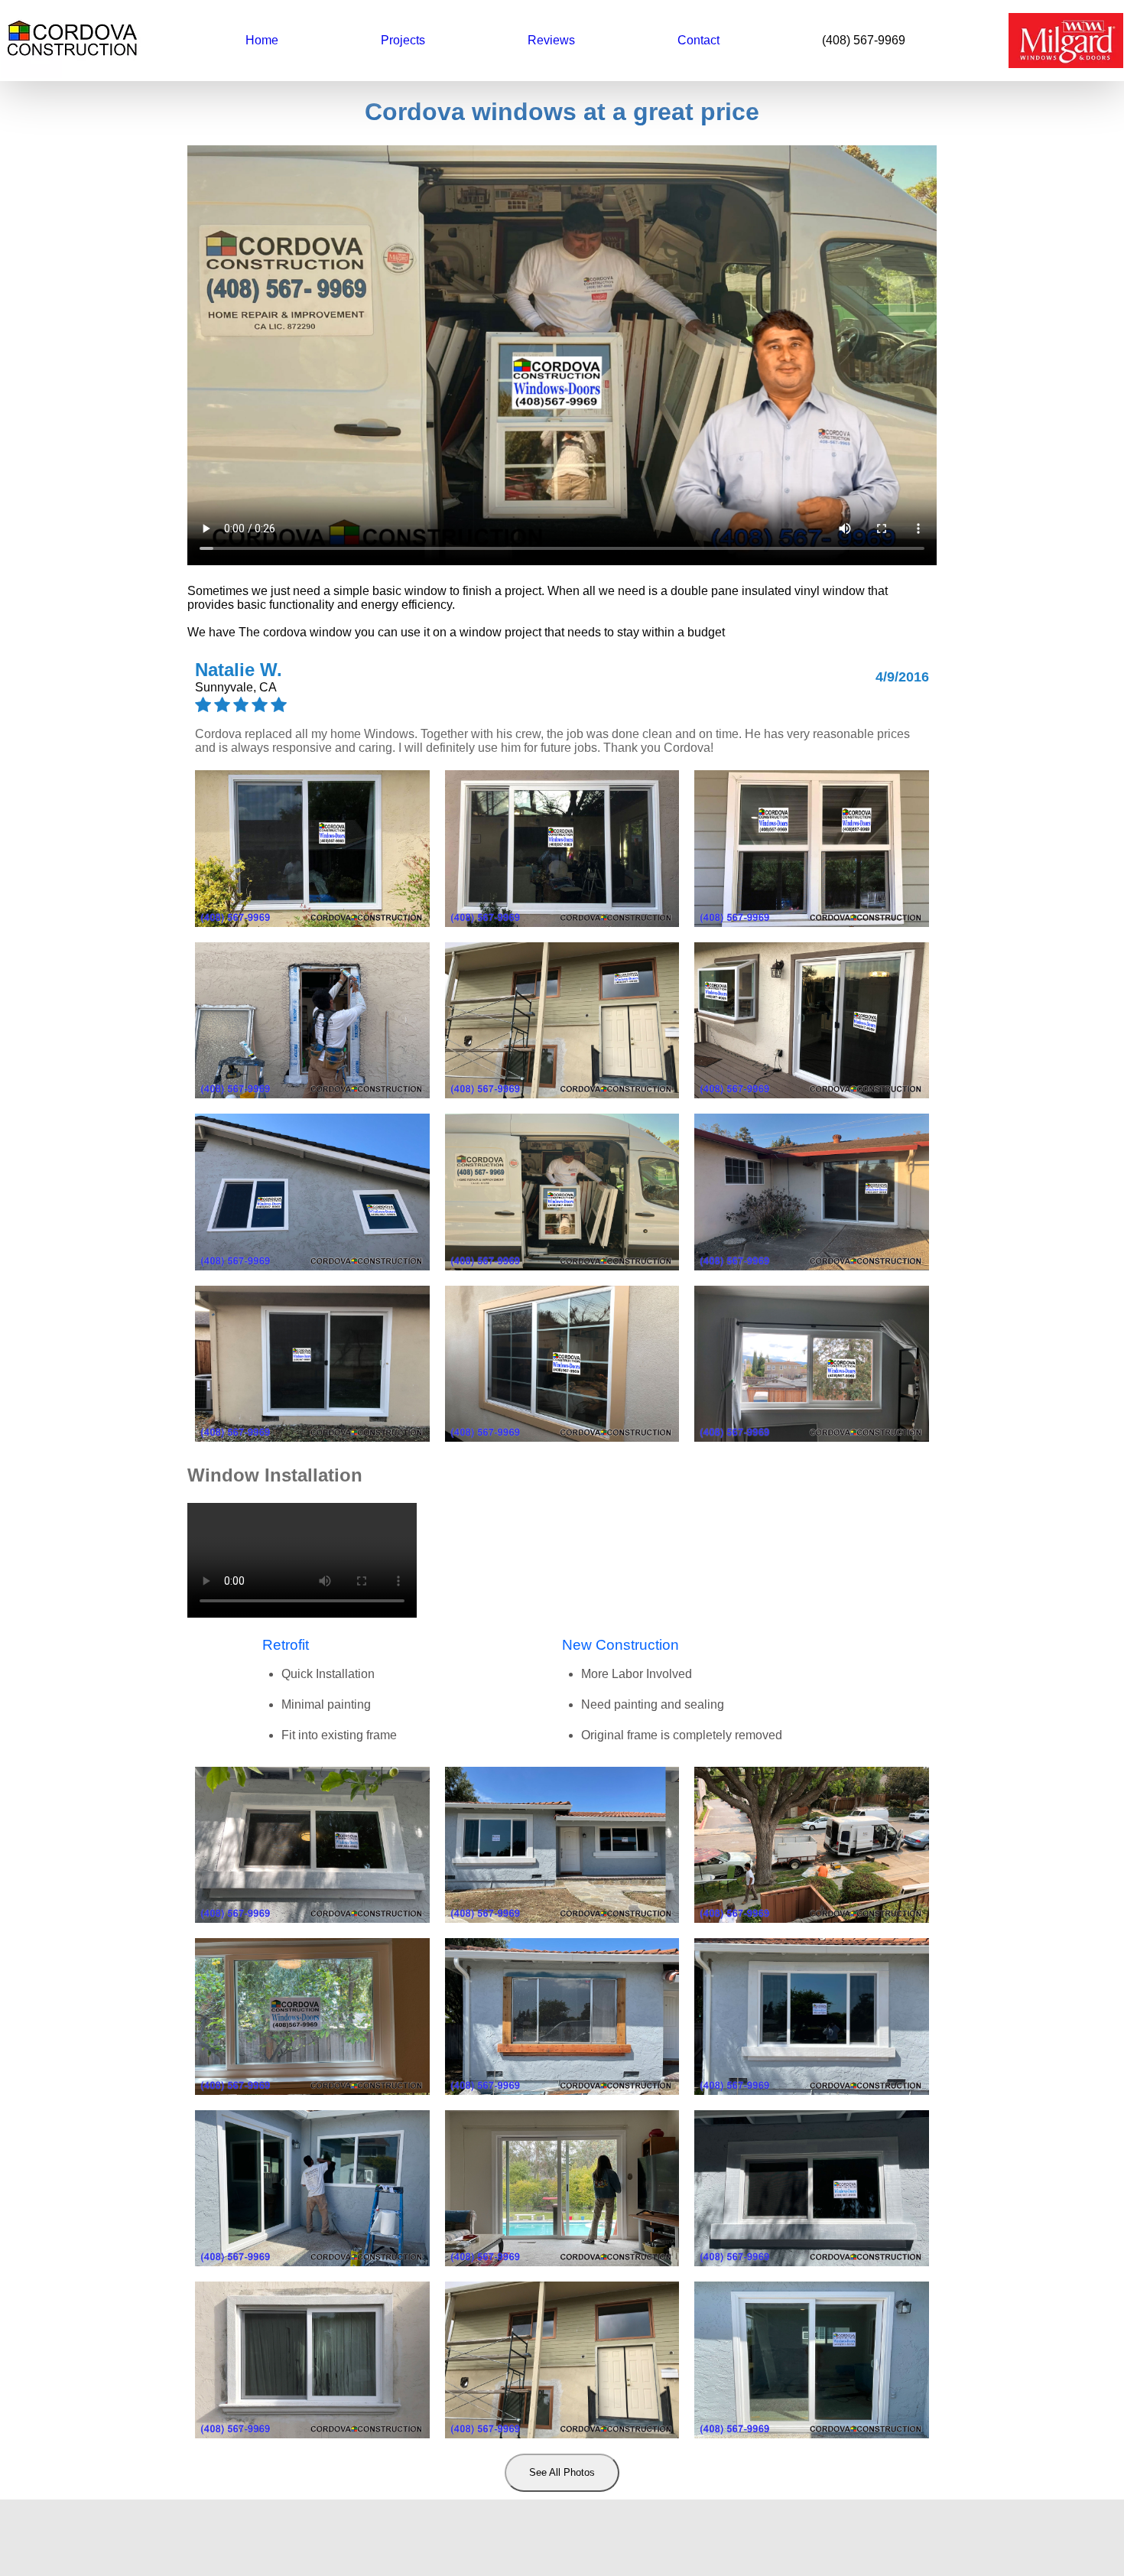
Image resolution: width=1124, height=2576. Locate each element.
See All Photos (562, 2472)
